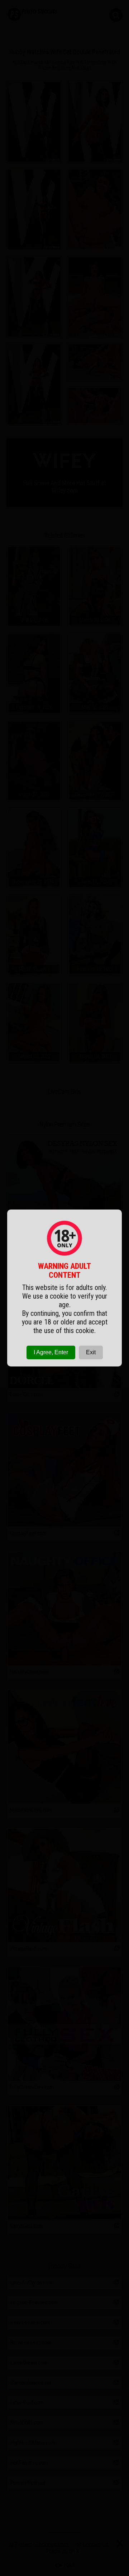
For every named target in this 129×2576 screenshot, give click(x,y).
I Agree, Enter (51, 1352)
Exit (91, 1352)
